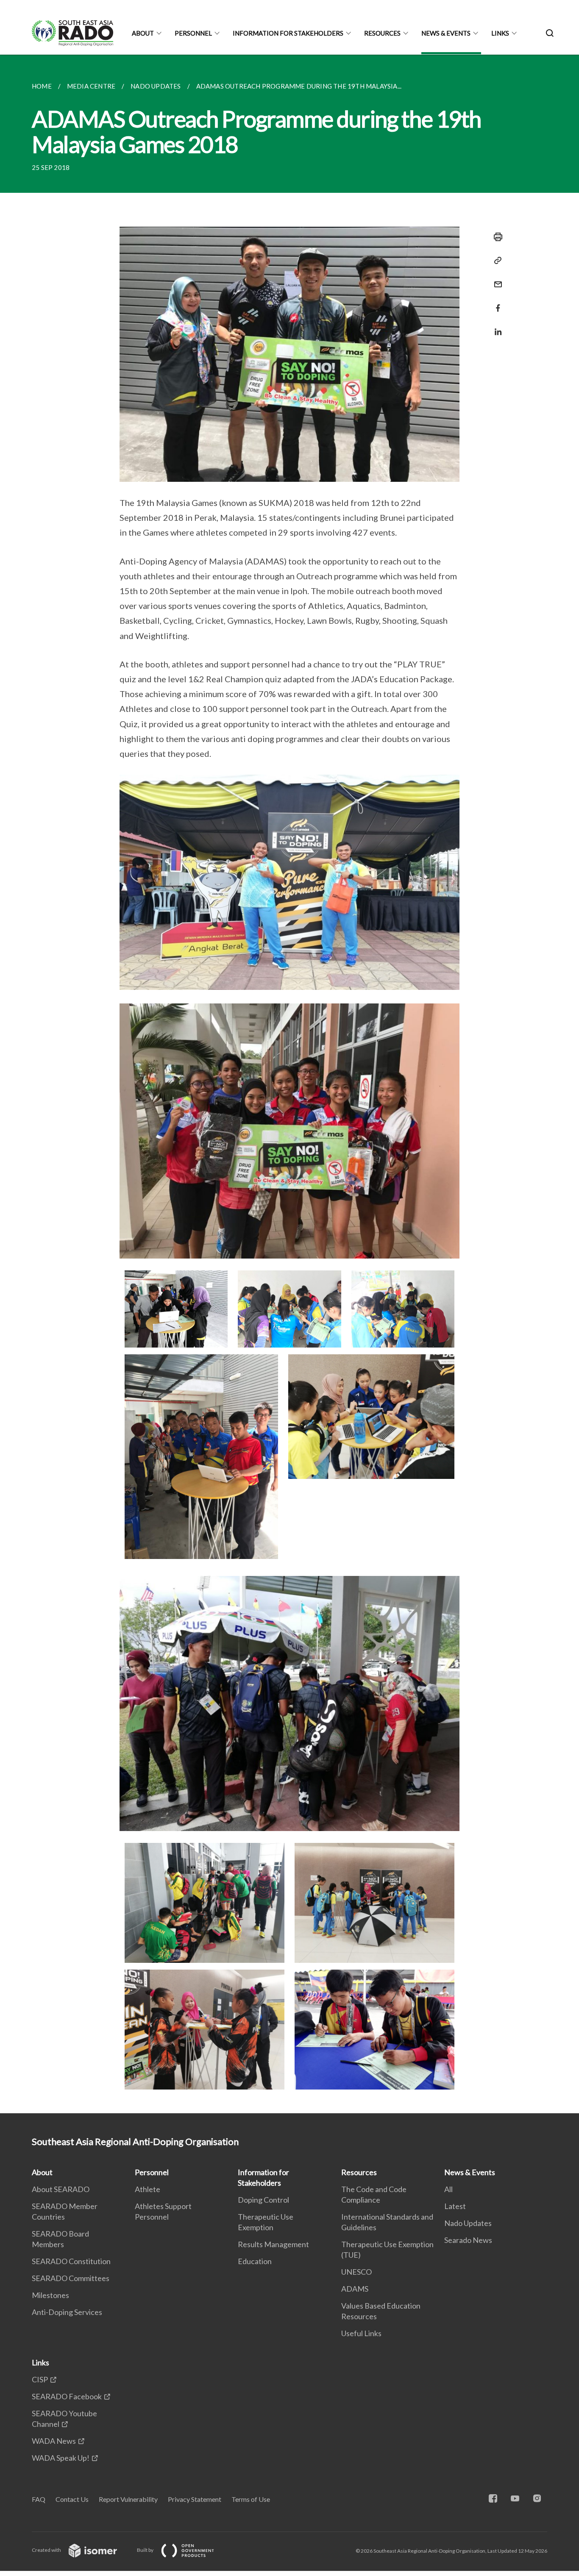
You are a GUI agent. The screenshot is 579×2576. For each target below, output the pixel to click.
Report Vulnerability (128, 2499)
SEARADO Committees (71, 2278)
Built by (146, 2550)
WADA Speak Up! (61, 2458)
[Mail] (495, 279)
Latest (455, 2206)
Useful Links (361, 2333)
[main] (289, 1084)
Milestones (50, 2295)
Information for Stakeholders (288, 33)
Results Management (273, 2244)
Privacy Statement (195, 2499)
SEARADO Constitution (71, 2261)
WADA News (54, 2441)
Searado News (468, 2240)
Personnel (193, 33)
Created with (47, 2550)
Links (500, 33)
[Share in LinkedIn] (495, 327)
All (448, 2189)
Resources (382, 33)
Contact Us (72, 2499)
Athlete (148, 2189)
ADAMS (355, 2289)
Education (255, 2261)
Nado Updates (468, 2223)
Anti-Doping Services (67, 2312)
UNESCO (356, 2272)
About (143, 33)
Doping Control (263, 2200)
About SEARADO (61, 2189)
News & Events (446, 33)
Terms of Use (251, 2499)
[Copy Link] (495, 261)
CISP (40, 2379)
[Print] (495, 237)
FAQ (39, 2499)
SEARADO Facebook (67, 2396)
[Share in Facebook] (495, 303)
